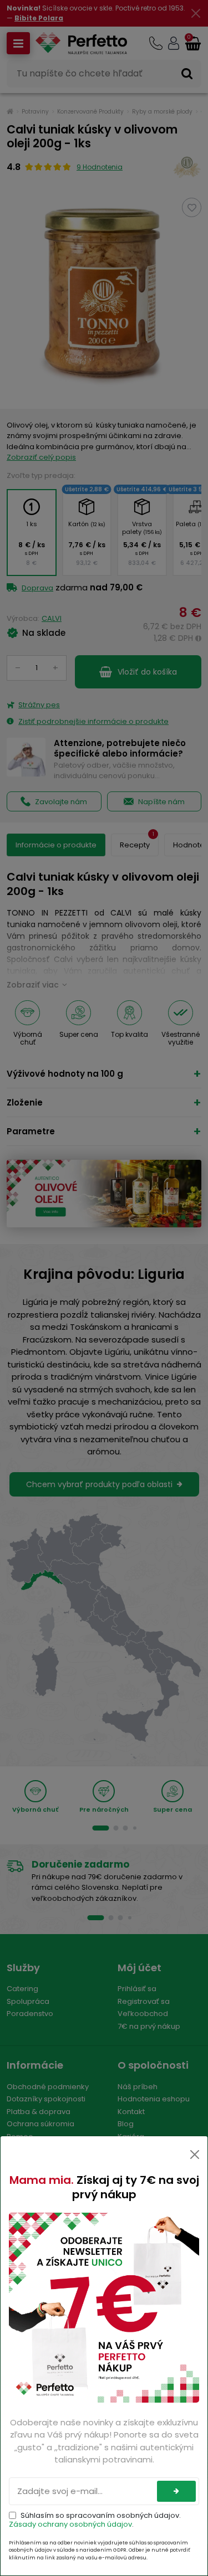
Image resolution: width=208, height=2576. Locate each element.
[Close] (195, 2155)
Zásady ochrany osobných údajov (70, 2524)
